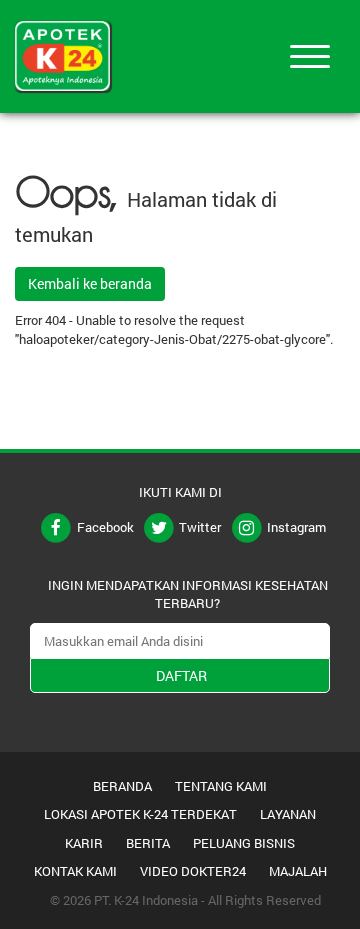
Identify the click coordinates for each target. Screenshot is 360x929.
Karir (84, 843)
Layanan (288, 814)
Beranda (122, 786)
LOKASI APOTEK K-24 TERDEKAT (140, 814)
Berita (148, 843)
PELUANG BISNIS (244, 843)
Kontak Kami (75, 871)
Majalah (298, 871)
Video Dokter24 (193, 871)
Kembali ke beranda (90, 283)
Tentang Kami (221, 786)
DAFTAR (181, 675)
